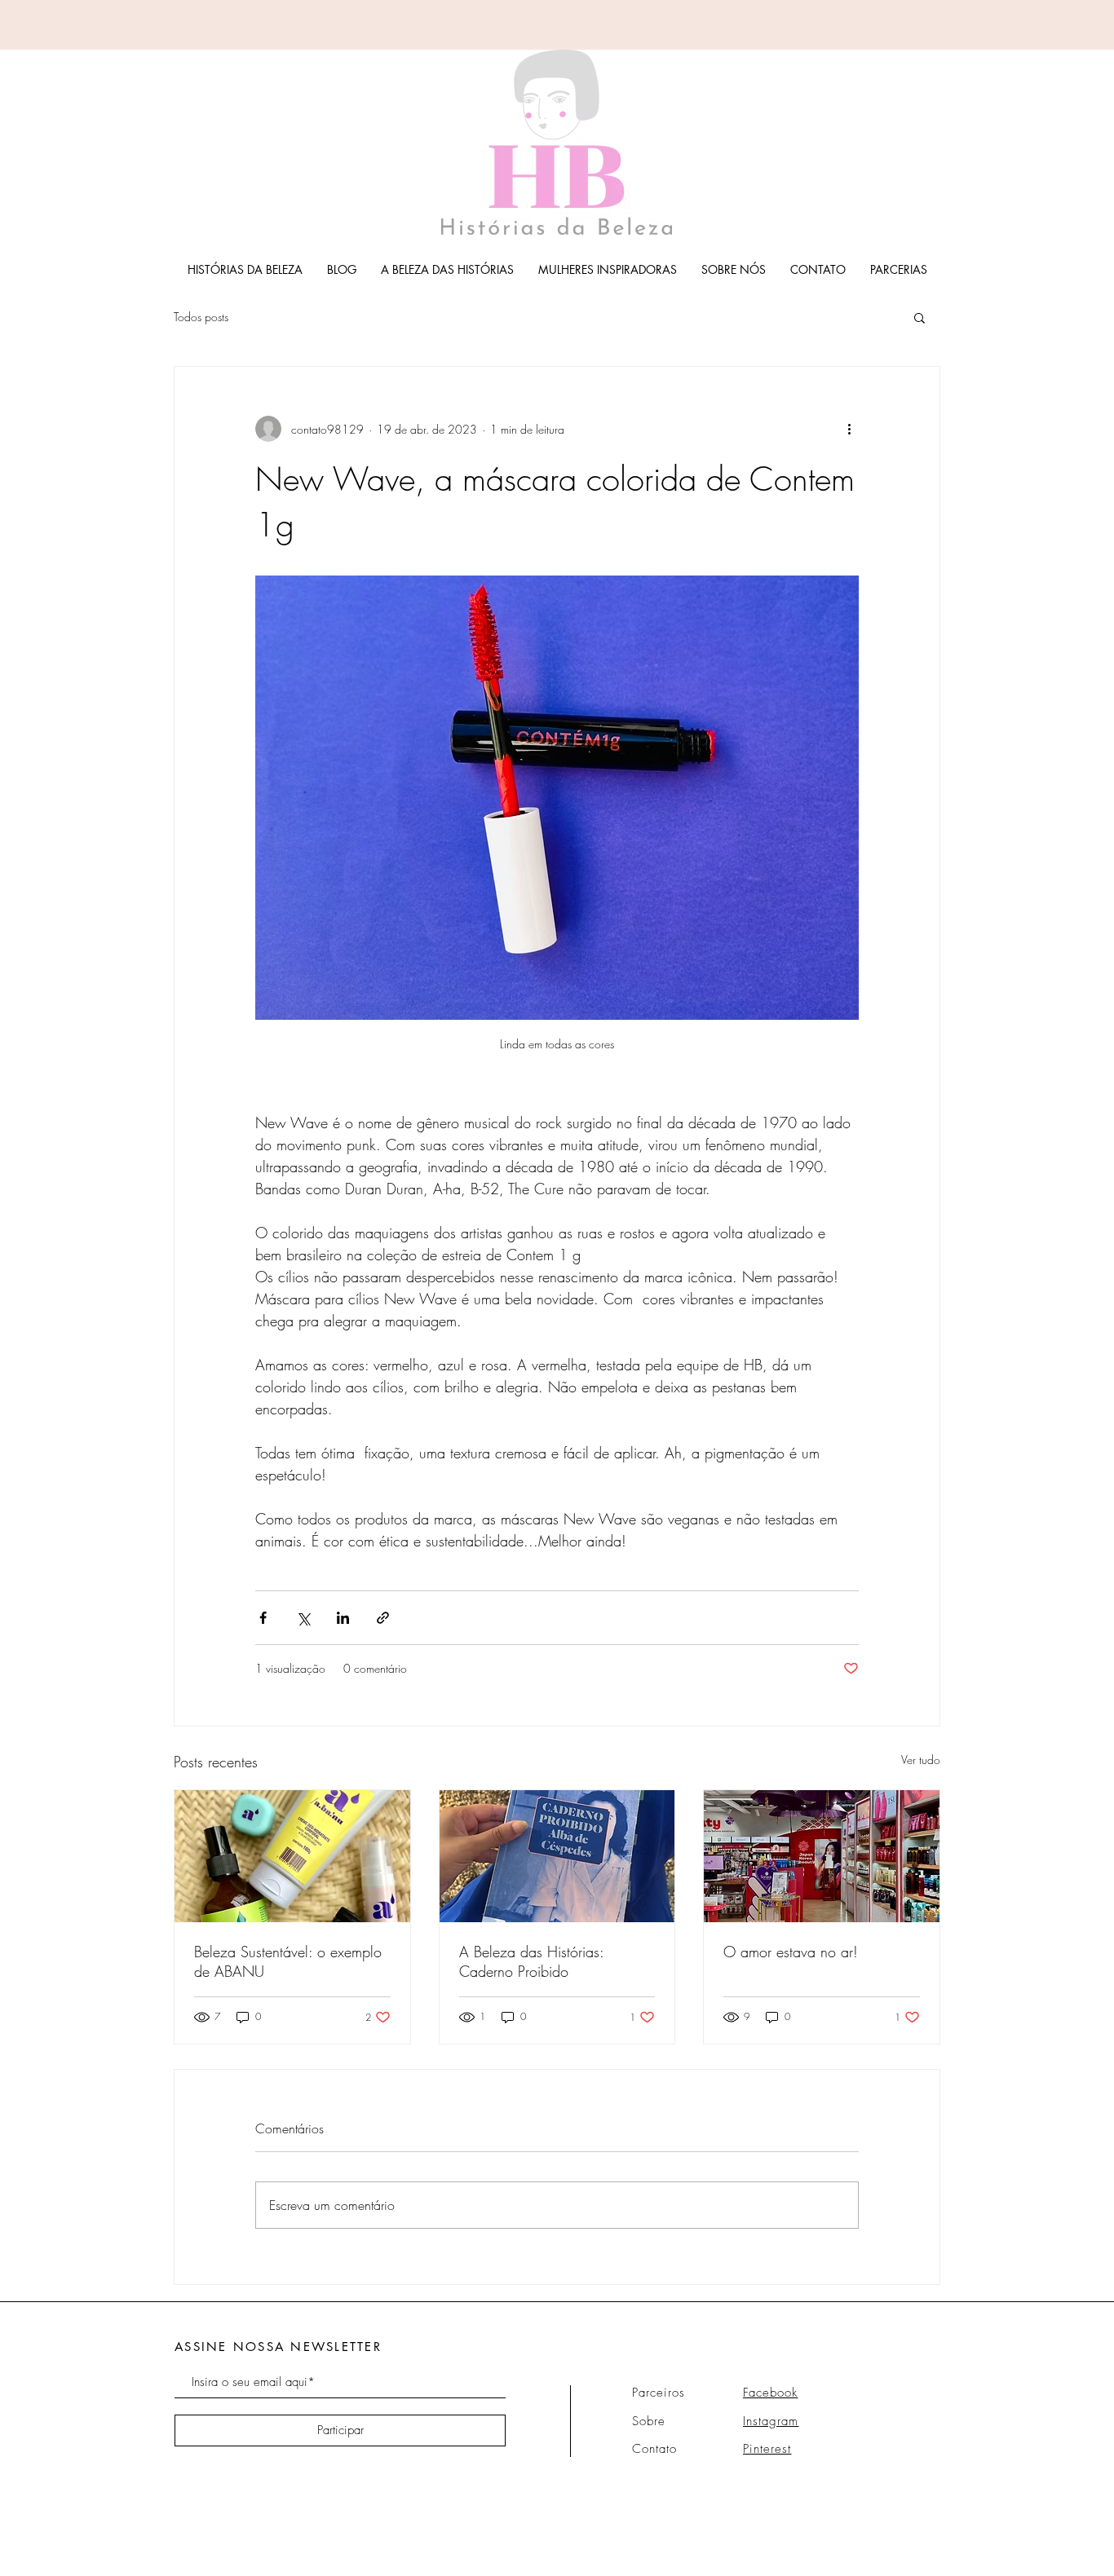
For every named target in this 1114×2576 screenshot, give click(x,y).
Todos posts (201, 317)
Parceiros (659, 2393)
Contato (654, 2449)
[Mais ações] (849, 429)
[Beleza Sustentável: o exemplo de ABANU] (292, 1856)
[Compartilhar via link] (383, 1618)
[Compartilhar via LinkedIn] (343, 1618)
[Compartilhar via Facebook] (263, 1618)
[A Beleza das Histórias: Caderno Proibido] (557, 1856)
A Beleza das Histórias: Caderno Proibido (531, 1961)
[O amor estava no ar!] (822, 1856)
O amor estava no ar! (791, 1952)
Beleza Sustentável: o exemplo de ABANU (288, 1961)
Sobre (649, 2421)
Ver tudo (921, 1760)
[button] (919, 317)
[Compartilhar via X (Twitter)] (303, 1618)
